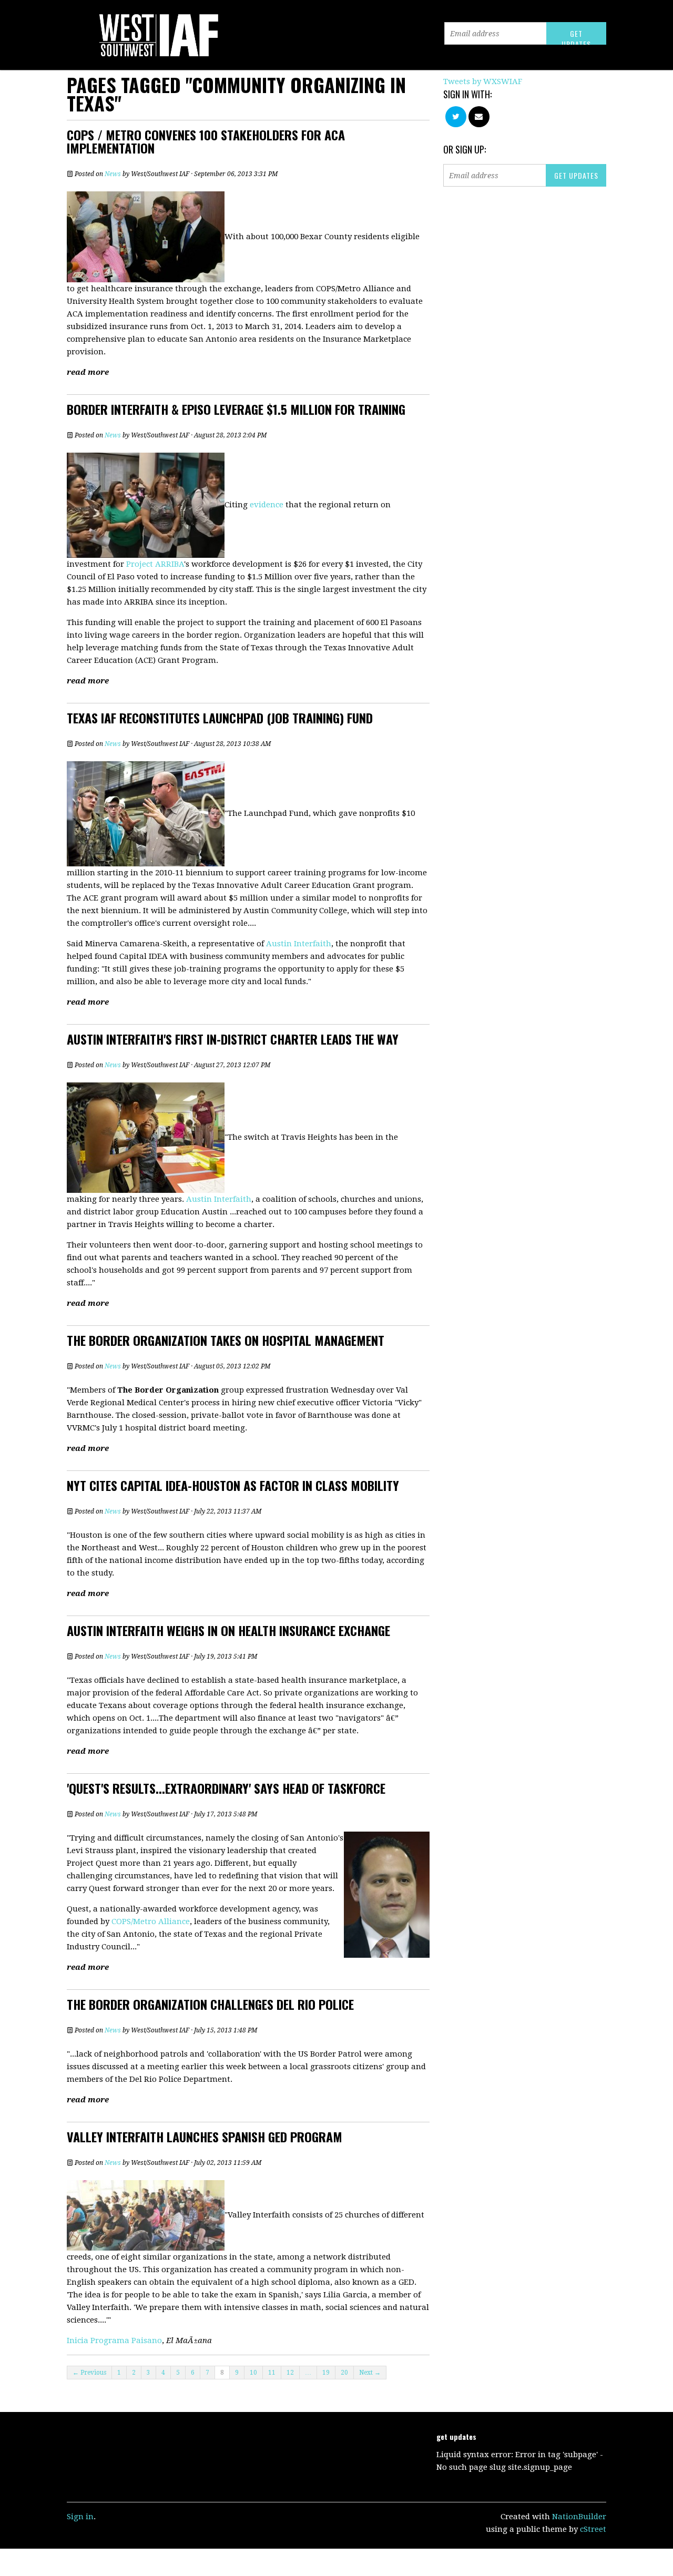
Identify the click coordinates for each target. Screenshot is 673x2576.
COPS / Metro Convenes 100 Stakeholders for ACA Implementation (206, 141)
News (113, 174)
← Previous (89, 2373)
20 (344, 2373)
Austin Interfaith (299, 944)
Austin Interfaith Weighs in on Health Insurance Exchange (228, 1630)
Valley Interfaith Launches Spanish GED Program (205, 2137)
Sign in (80, 2517)
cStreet (593, 2529)
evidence (267, 505)
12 (290, 2373)
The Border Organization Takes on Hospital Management (226, 1340)
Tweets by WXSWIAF (483, 81)
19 (326, 2373)
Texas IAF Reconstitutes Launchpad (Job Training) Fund (220, 718)
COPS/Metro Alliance (151, 1921)
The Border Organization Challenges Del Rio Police (210, 2004)
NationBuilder (579, 2517)
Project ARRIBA (155, 564)
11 (272, 2373)
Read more (88, 372)
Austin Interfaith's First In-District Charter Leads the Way (233, 1039)
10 (253, 2373)
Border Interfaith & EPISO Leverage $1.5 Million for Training (236, 409)
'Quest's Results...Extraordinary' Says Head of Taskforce (226, 1788)
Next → (370, 2373)
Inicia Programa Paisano (114, 2340)
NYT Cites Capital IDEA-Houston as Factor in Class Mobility (233, 1485)
